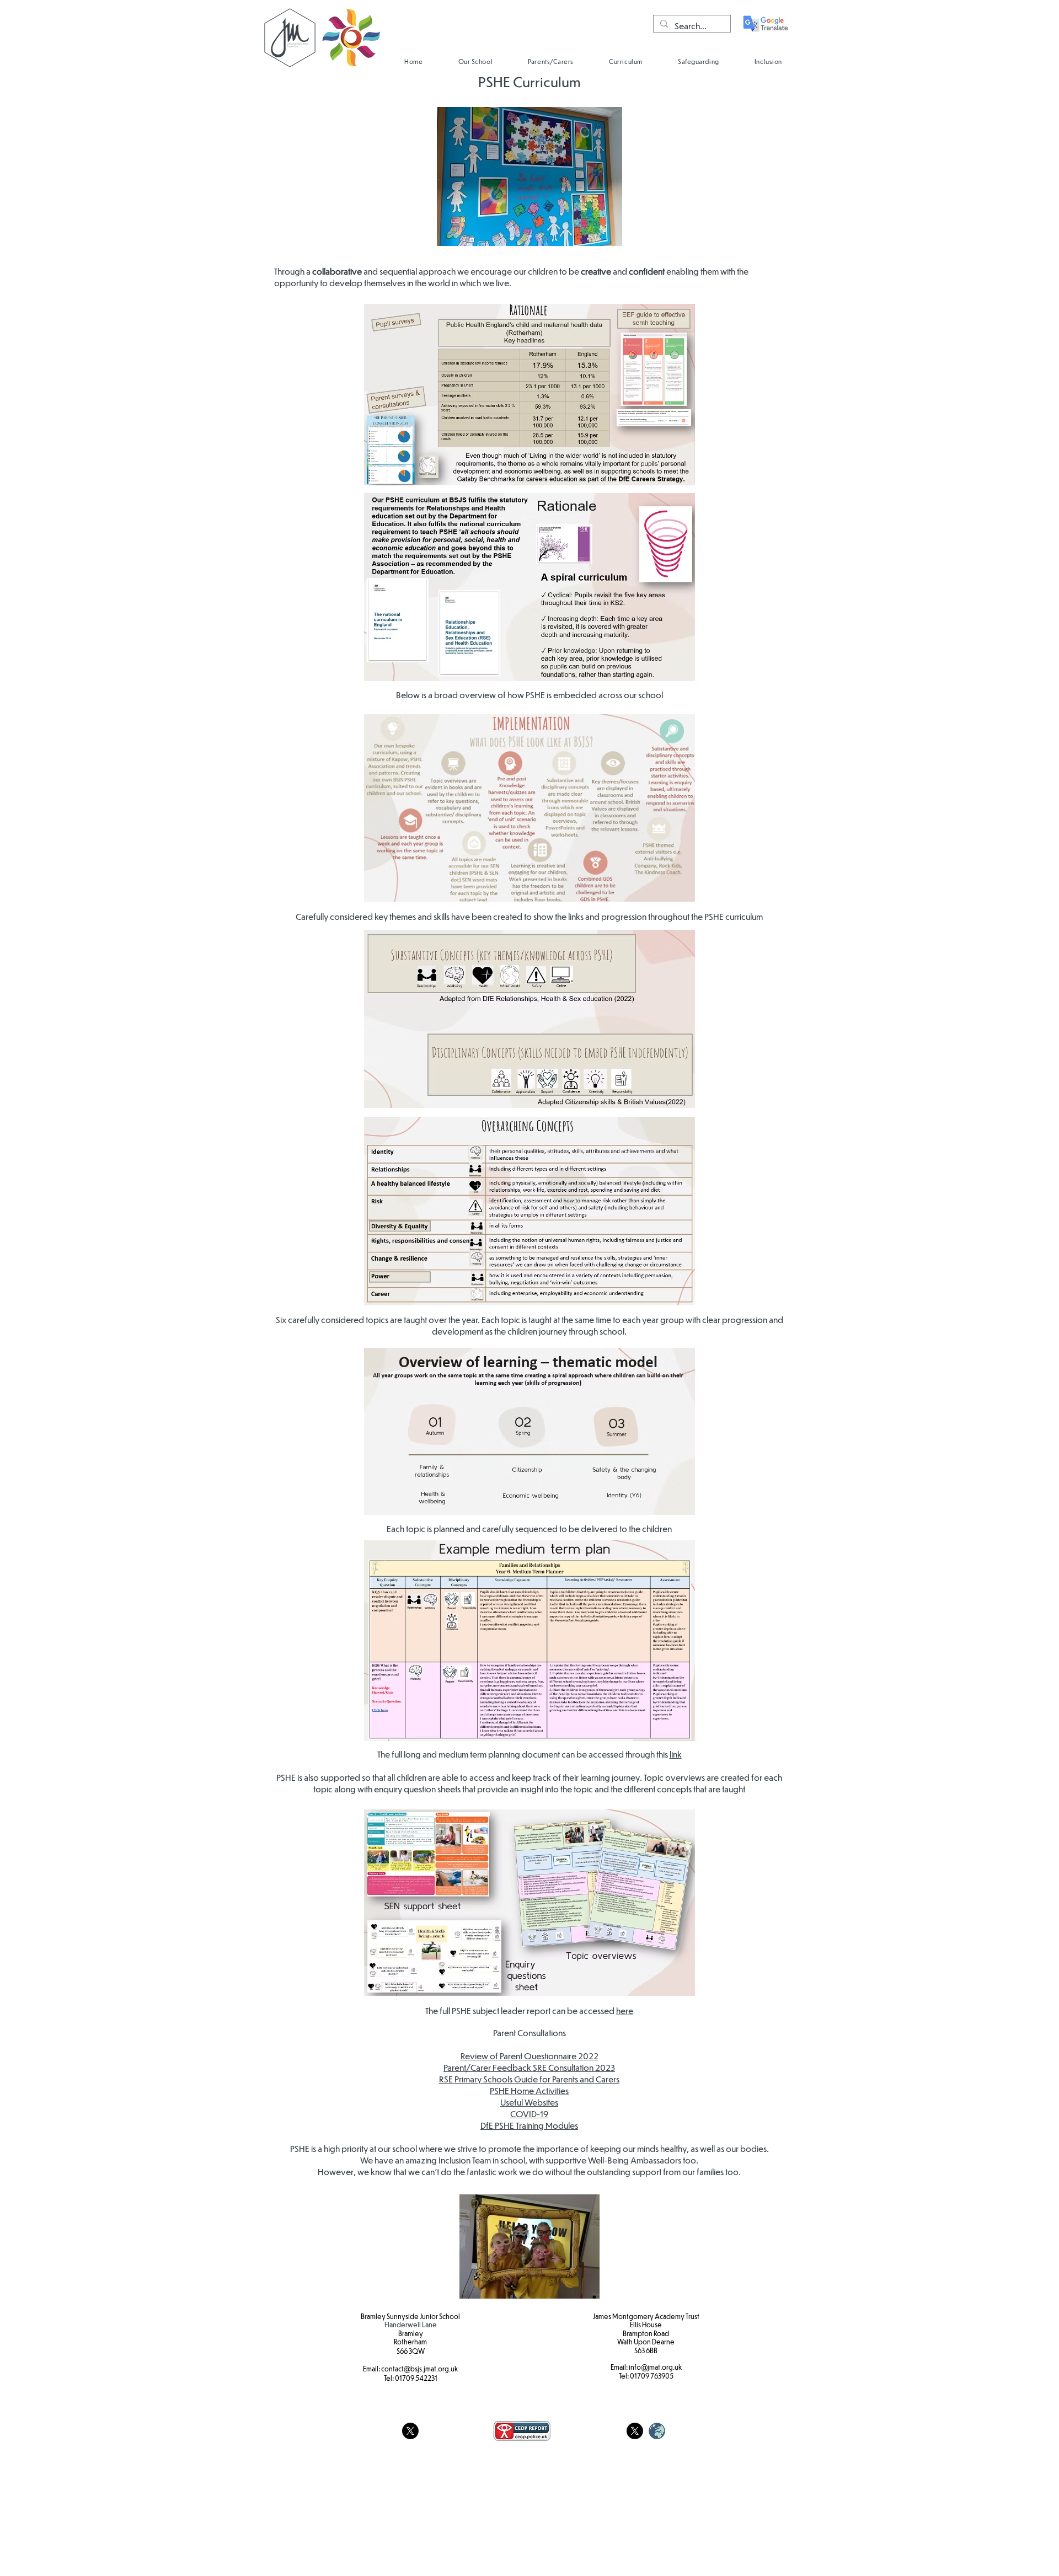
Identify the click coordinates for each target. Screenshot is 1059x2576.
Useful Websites (529, 2102)
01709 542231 (416, 2378)
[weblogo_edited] (657, 2431)
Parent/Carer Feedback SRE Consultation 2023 (529, 2067)
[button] (475, 61)
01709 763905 (652, 2376)
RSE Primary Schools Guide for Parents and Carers (529, 2079)
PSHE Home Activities (529, 2090)
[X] (410, 2431)
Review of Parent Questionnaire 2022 (529, 2056)
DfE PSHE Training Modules (529, 2125)
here (625, 2010)
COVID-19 (529, 2114)
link (676, 1754)
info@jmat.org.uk (655, 2367)
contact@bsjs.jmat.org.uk (419, 2369)
